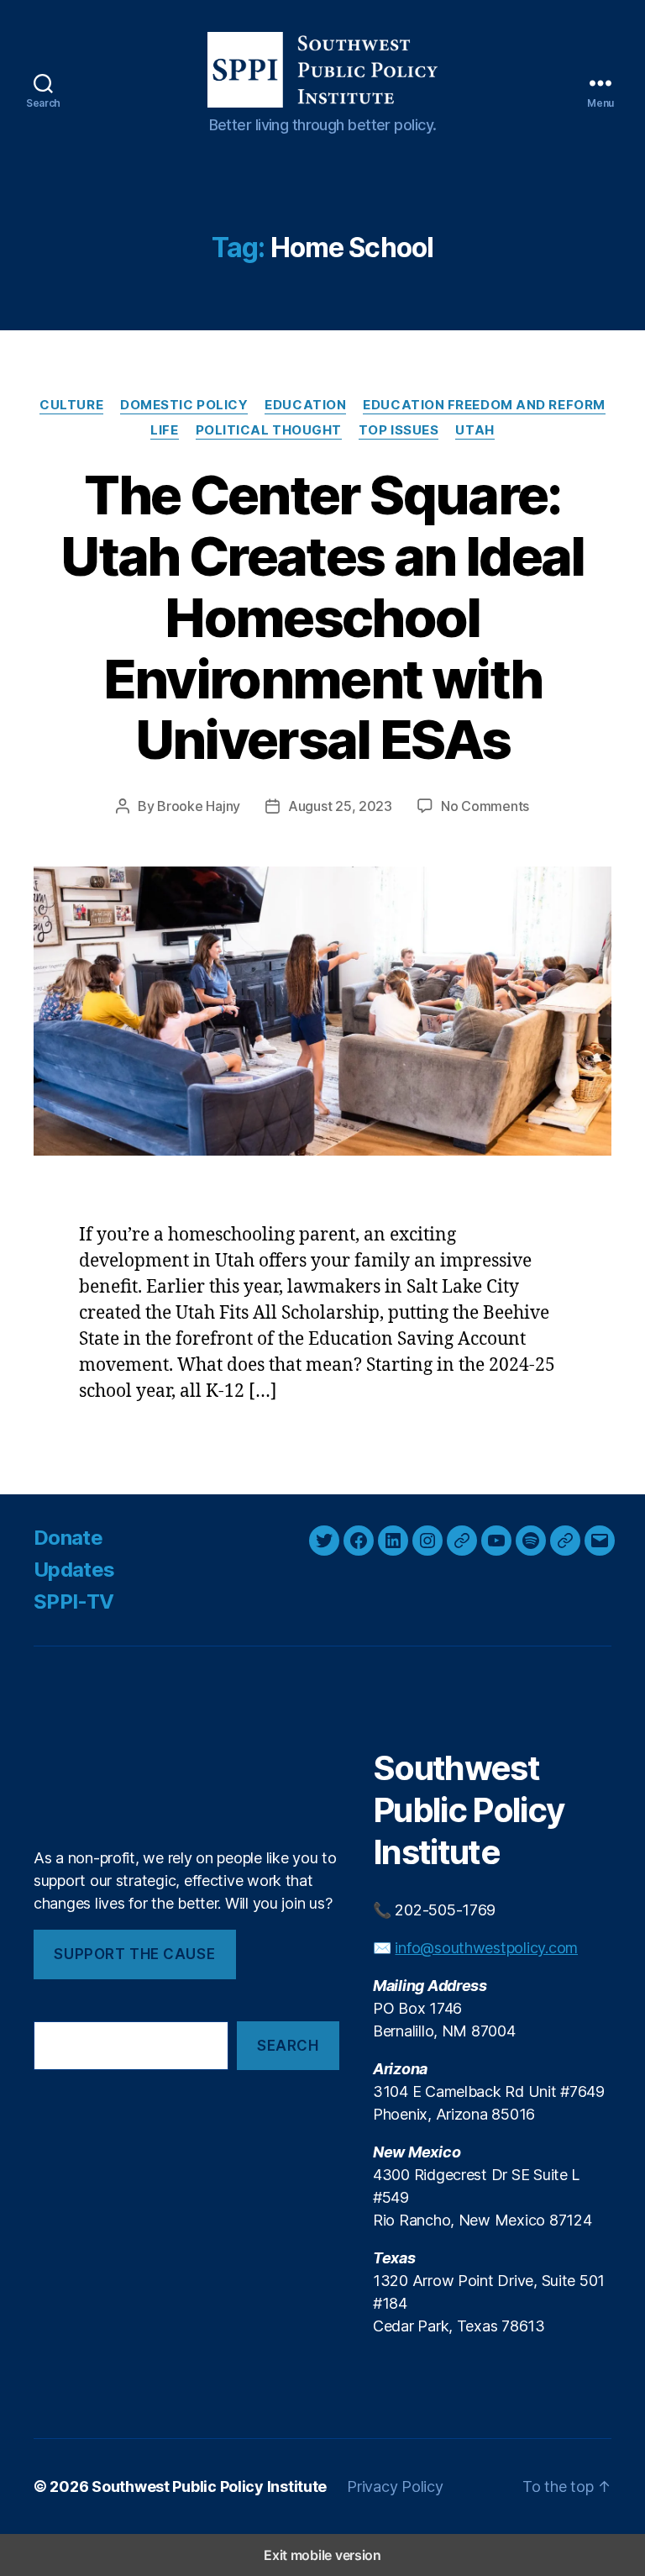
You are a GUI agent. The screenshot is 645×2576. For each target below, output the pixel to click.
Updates (74, 1570)
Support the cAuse (134, 1954)
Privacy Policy (395, 2486)
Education (305, 405)
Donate (68, 1538)
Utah (475, 430)
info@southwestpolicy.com (486, 1948)
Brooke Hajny (199, 806)
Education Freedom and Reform (484, 405)
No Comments (485, 806)
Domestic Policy (184, 405)
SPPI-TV (73, 1601)
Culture (71, 405)
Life (164, 430)
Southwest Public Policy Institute (209, 2486)
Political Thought (269, 430)
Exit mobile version (322, 2555)
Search (288, 2046)
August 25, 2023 (340, 806)
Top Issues (399, 430)
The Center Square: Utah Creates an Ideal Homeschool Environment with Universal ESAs (322, 617)
